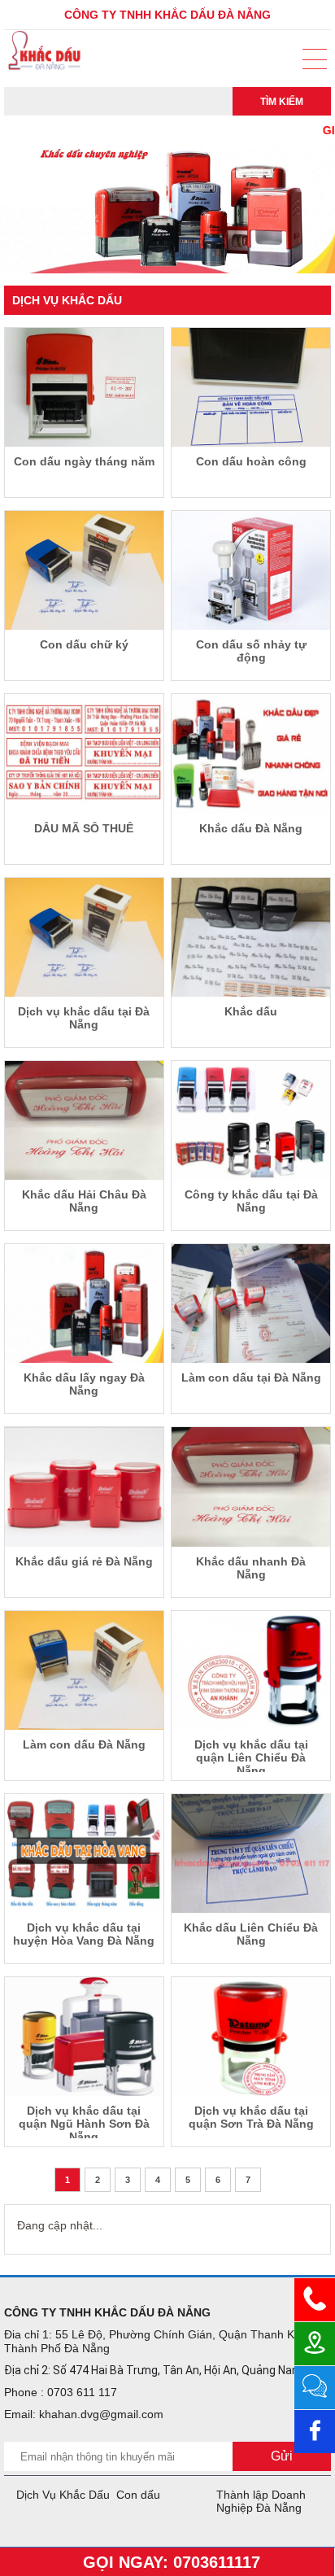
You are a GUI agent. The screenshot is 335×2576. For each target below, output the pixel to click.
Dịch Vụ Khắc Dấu (63, 2495)
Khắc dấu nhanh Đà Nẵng (251, 1568)
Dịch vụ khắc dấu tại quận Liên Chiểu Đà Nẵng (251, 1755)
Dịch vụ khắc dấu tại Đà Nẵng (84, 1018)
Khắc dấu (251, 1011)
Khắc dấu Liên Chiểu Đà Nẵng (251, 1934)
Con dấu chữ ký (84, 644)
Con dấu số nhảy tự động (251, 651)
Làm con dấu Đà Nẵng (84, 1744)
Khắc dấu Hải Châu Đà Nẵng (84, 1201)
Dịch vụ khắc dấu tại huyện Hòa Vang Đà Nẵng (84, 1934)
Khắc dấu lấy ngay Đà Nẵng (84, 1384)
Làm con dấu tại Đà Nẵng (251, 1378)
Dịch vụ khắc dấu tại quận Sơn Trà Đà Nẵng (251, 2117)
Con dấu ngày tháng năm (84, 461)
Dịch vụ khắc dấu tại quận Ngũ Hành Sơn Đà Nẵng (84, 2121)
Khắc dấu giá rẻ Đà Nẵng (84, 1561)
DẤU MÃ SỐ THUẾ (84, 828)
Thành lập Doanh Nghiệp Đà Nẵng (261, 2501)
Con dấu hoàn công (251, 461)
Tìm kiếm (282, 102)
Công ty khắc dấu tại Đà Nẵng (251, 1201)
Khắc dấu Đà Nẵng (251, 828)
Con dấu (138, 2495)
